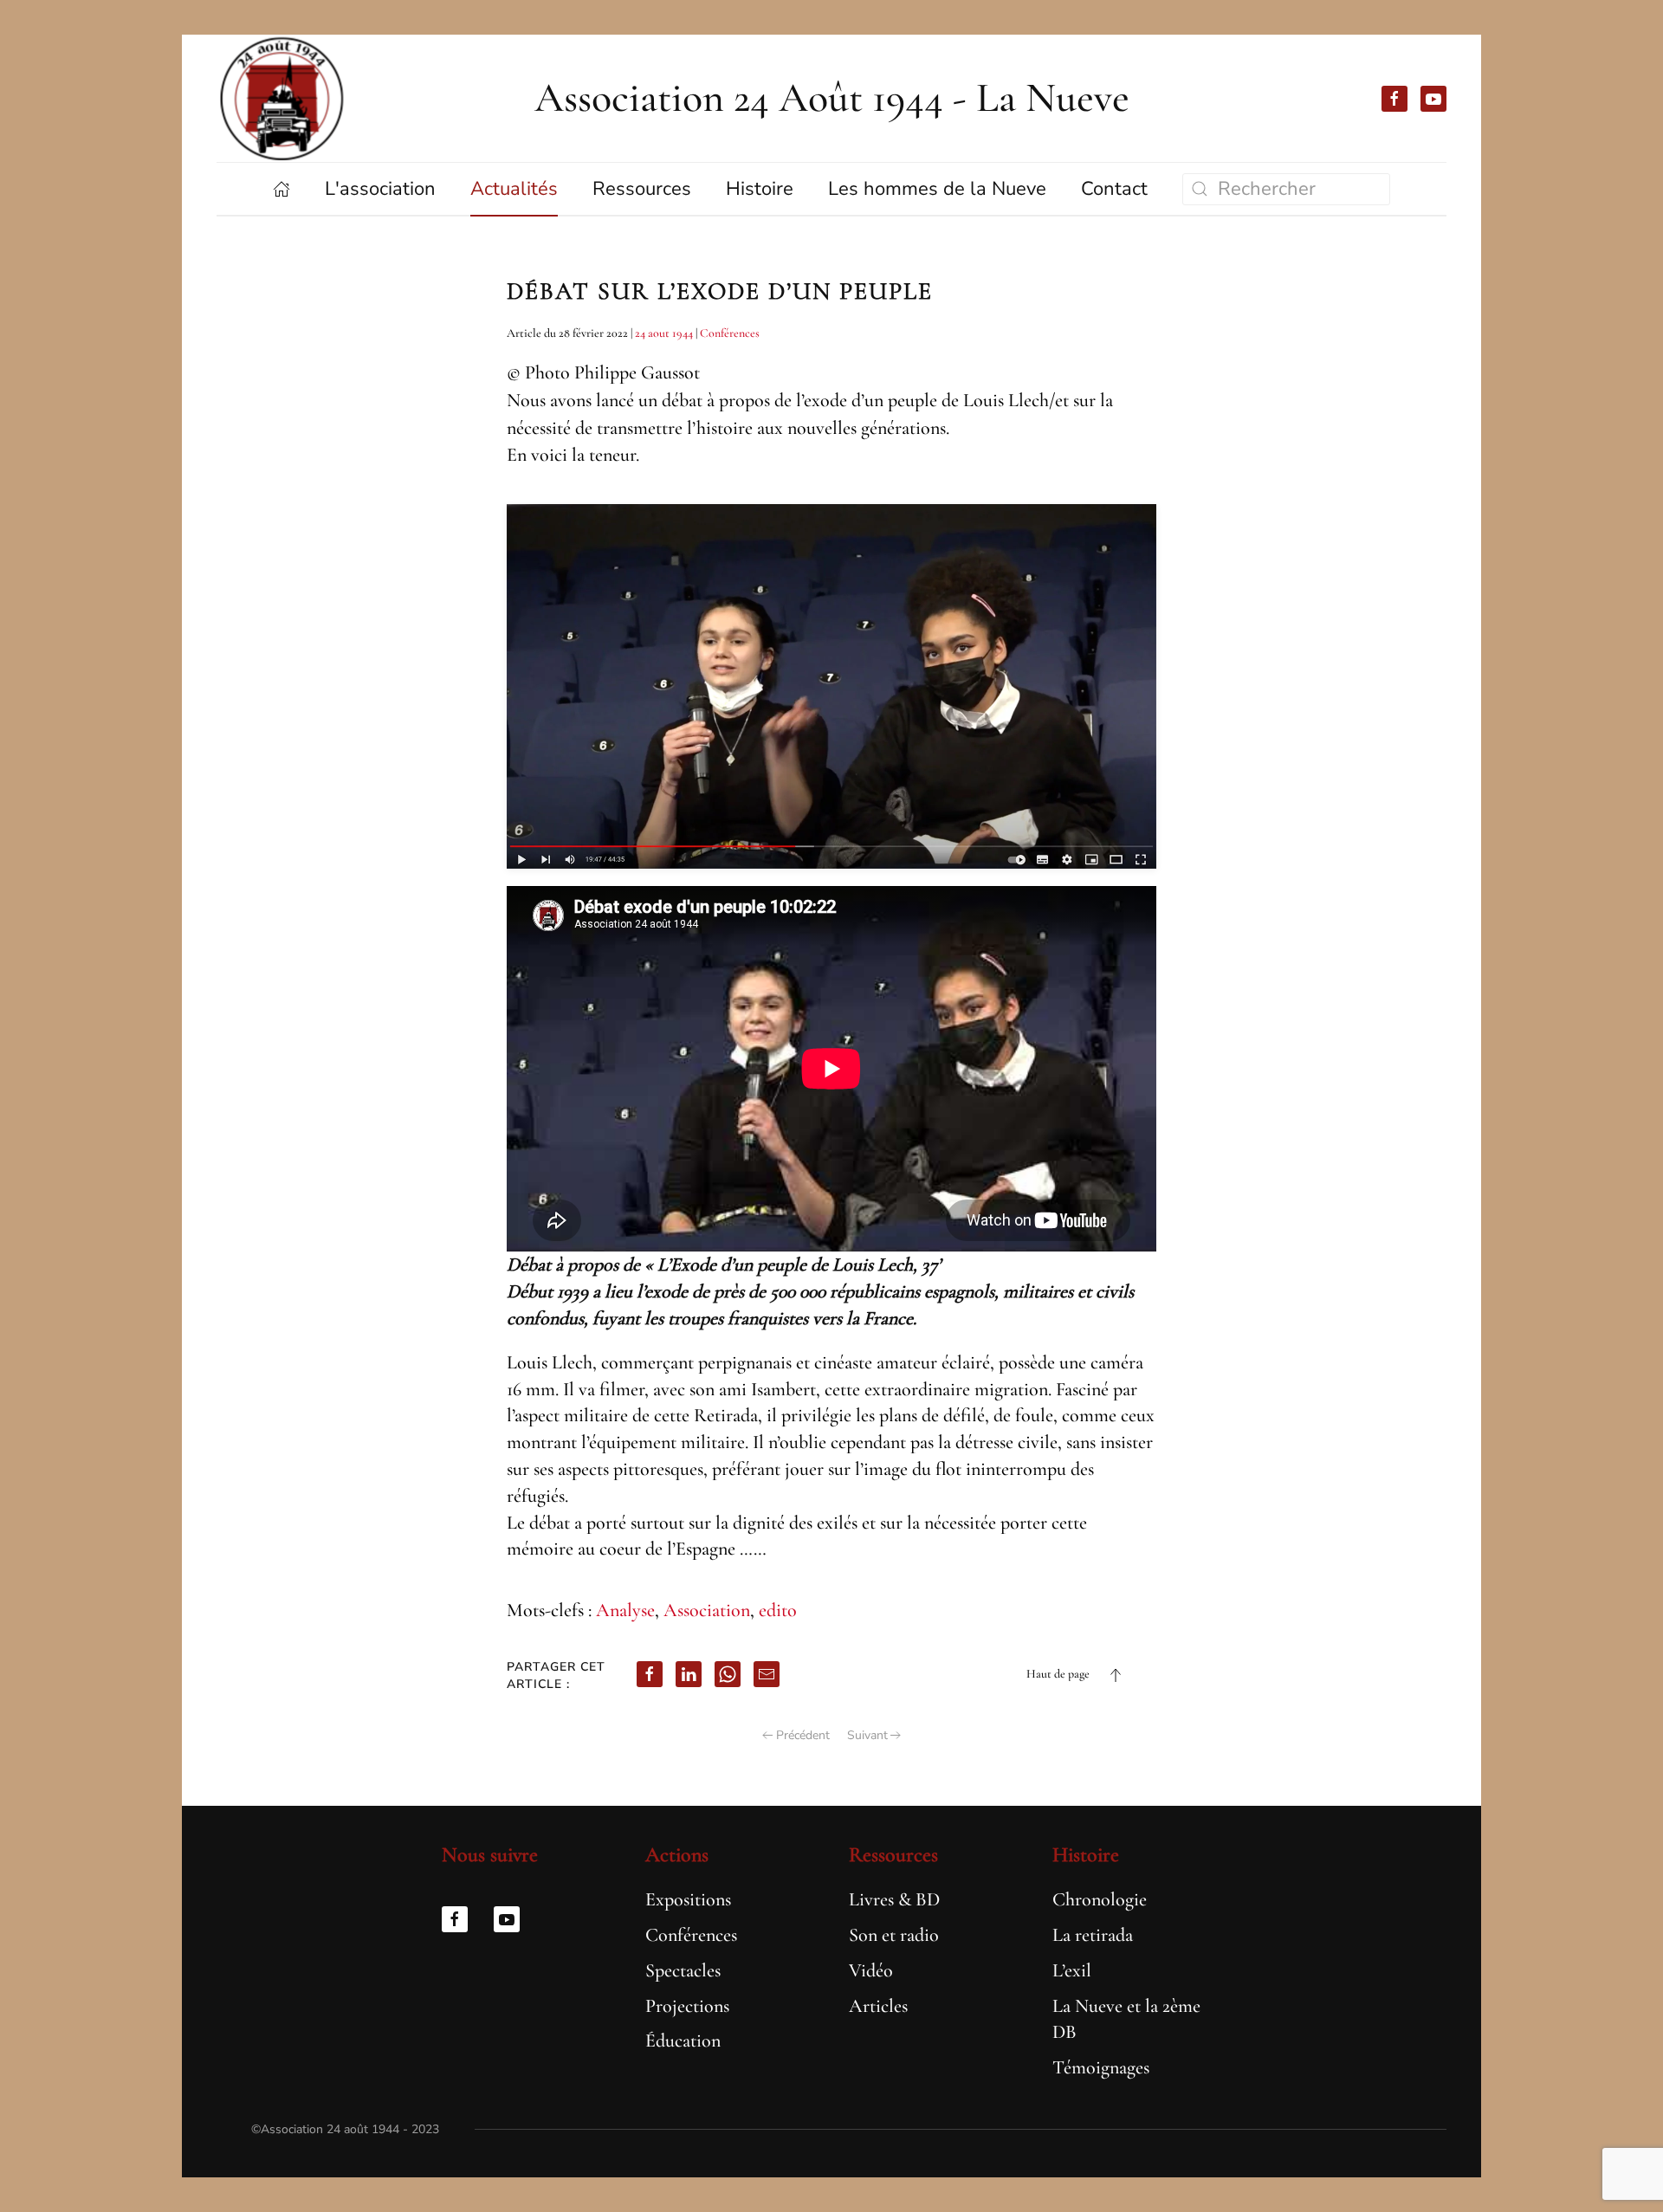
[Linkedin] (689, 1674)
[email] (767, 1674)
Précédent (803, 1735)
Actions (677, 1855)
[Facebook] (650, 1674)
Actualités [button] (514, 189)
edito (778, 1610)
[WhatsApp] (728, 1674)
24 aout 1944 (664, 333)
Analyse (625, 1610)
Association (707, 1610)
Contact (1114, 189)
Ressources (893, 1855)
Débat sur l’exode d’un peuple (720, 291)
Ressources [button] (642, 189)
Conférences (730, 333)
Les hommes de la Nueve (937, 189)
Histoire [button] (760, 189)
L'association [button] (380, 189)
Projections (687, 2006)
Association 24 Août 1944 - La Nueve (832, 98)
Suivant (867, 1735)
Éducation (683, 2041)
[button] (1116, 1675)
